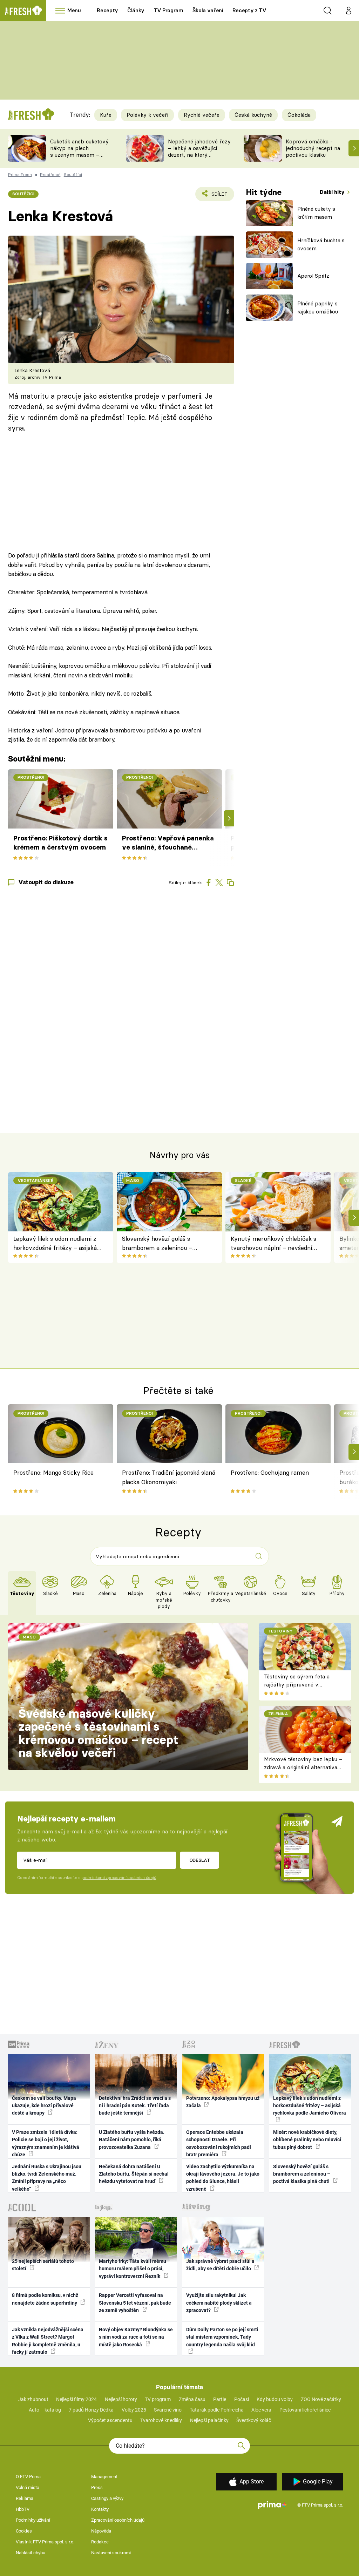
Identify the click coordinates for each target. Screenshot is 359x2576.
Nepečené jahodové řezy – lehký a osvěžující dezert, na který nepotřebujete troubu (199, 151)
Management (104, 2477)
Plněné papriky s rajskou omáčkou (318, 307)
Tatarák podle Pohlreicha (217, 2410)
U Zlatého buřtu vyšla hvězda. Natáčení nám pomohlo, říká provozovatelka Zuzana (132, 2140)
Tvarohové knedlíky (161, 2420)
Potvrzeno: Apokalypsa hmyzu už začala (223, 2102)
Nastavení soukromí (111, 2553)
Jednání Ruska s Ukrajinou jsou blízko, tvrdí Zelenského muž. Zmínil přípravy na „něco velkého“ (47, 2178)
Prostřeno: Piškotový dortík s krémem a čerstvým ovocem (60, 843)
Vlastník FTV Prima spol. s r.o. (45, 2542)
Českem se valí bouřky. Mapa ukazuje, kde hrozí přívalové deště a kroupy (44, 2106)
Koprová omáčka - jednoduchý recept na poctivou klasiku (313, 148)
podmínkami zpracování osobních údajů (119, 1878)
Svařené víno (168, 2410)
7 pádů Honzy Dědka (91, 2410)
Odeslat (200, 1860)
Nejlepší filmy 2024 (76, 2399)
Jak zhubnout (33, 2399)
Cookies (24, 2531)
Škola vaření (208, 10)
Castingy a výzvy (107, 2498)
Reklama (25, 2498)
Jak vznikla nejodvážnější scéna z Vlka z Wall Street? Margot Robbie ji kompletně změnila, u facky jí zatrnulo (48, 2341)
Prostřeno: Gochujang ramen (270, 1472)
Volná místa (28, 2487)
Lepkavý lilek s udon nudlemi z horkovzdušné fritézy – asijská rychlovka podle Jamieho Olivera (58, 1244)
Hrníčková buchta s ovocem (321, 244)
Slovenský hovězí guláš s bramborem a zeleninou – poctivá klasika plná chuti (157, 1244)
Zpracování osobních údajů (118, 2520)
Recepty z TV (249, 10)
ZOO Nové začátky (321, 2399)
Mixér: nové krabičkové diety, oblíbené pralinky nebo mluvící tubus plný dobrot (307, 2140)
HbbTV (23, 2509)
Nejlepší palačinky (209, 2420)
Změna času (192, 2399)
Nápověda (101, 2531)
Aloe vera (261, 2410)
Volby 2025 (134, 2410)
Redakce (100, 2542)
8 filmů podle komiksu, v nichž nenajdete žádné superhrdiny (45, 2299)
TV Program (168, 10)
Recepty (107, 10)
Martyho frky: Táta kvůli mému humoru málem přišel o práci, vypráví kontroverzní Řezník (133, 2269)
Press (97, 2487)
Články (136, 10)
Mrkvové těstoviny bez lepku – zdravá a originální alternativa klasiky (303, 1767)
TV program (158, 2399)
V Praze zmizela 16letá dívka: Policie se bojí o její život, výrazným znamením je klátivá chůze (46, 2143)
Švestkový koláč (254, 2420)
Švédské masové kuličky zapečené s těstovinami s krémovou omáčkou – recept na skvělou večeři (99, 1733)
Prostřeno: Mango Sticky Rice (53, 1472)
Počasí (242, 2399)
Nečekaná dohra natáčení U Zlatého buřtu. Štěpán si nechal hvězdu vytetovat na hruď (134, 2174)
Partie (220, 2399)
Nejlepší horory (121, 2399)
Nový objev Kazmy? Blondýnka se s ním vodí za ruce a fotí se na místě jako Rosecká (136, 2337)
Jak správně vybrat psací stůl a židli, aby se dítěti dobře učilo (220, 2265)
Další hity (333, 192)
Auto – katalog (45, 2410)
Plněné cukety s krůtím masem (316, 213)
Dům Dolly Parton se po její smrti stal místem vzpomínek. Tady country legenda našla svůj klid (222, 2337)
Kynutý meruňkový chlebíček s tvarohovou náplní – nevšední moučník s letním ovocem (273, 1244)
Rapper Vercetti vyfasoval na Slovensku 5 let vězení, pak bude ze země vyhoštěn (135, 2303)
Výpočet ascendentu (110, 2420)
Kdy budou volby (275, 2399)
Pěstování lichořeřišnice (305, 2410)
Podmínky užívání (33, 2520)
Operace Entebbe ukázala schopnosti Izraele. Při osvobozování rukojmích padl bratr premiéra (219, 2143)
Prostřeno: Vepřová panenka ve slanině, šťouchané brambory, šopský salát (168, 843)
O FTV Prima (28, 2477)
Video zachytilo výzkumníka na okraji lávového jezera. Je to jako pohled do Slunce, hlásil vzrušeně (223, 2178)
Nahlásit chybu (31, 2553)
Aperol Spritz (313, 276)
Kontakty (100, 2509)
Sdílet (215, 196)
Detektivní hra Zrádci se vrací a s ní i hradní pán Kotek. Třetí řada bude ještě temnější (135, 2106)
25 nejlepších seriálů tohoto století (43, 2265)
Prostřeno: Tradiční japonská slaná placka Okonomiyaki (169, 1477)
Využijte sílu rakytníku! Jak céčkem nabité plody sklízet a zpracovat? (219, 2303)
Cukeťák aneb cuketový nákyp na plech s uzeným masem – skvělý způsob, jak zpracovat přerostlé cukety (79, 158)
